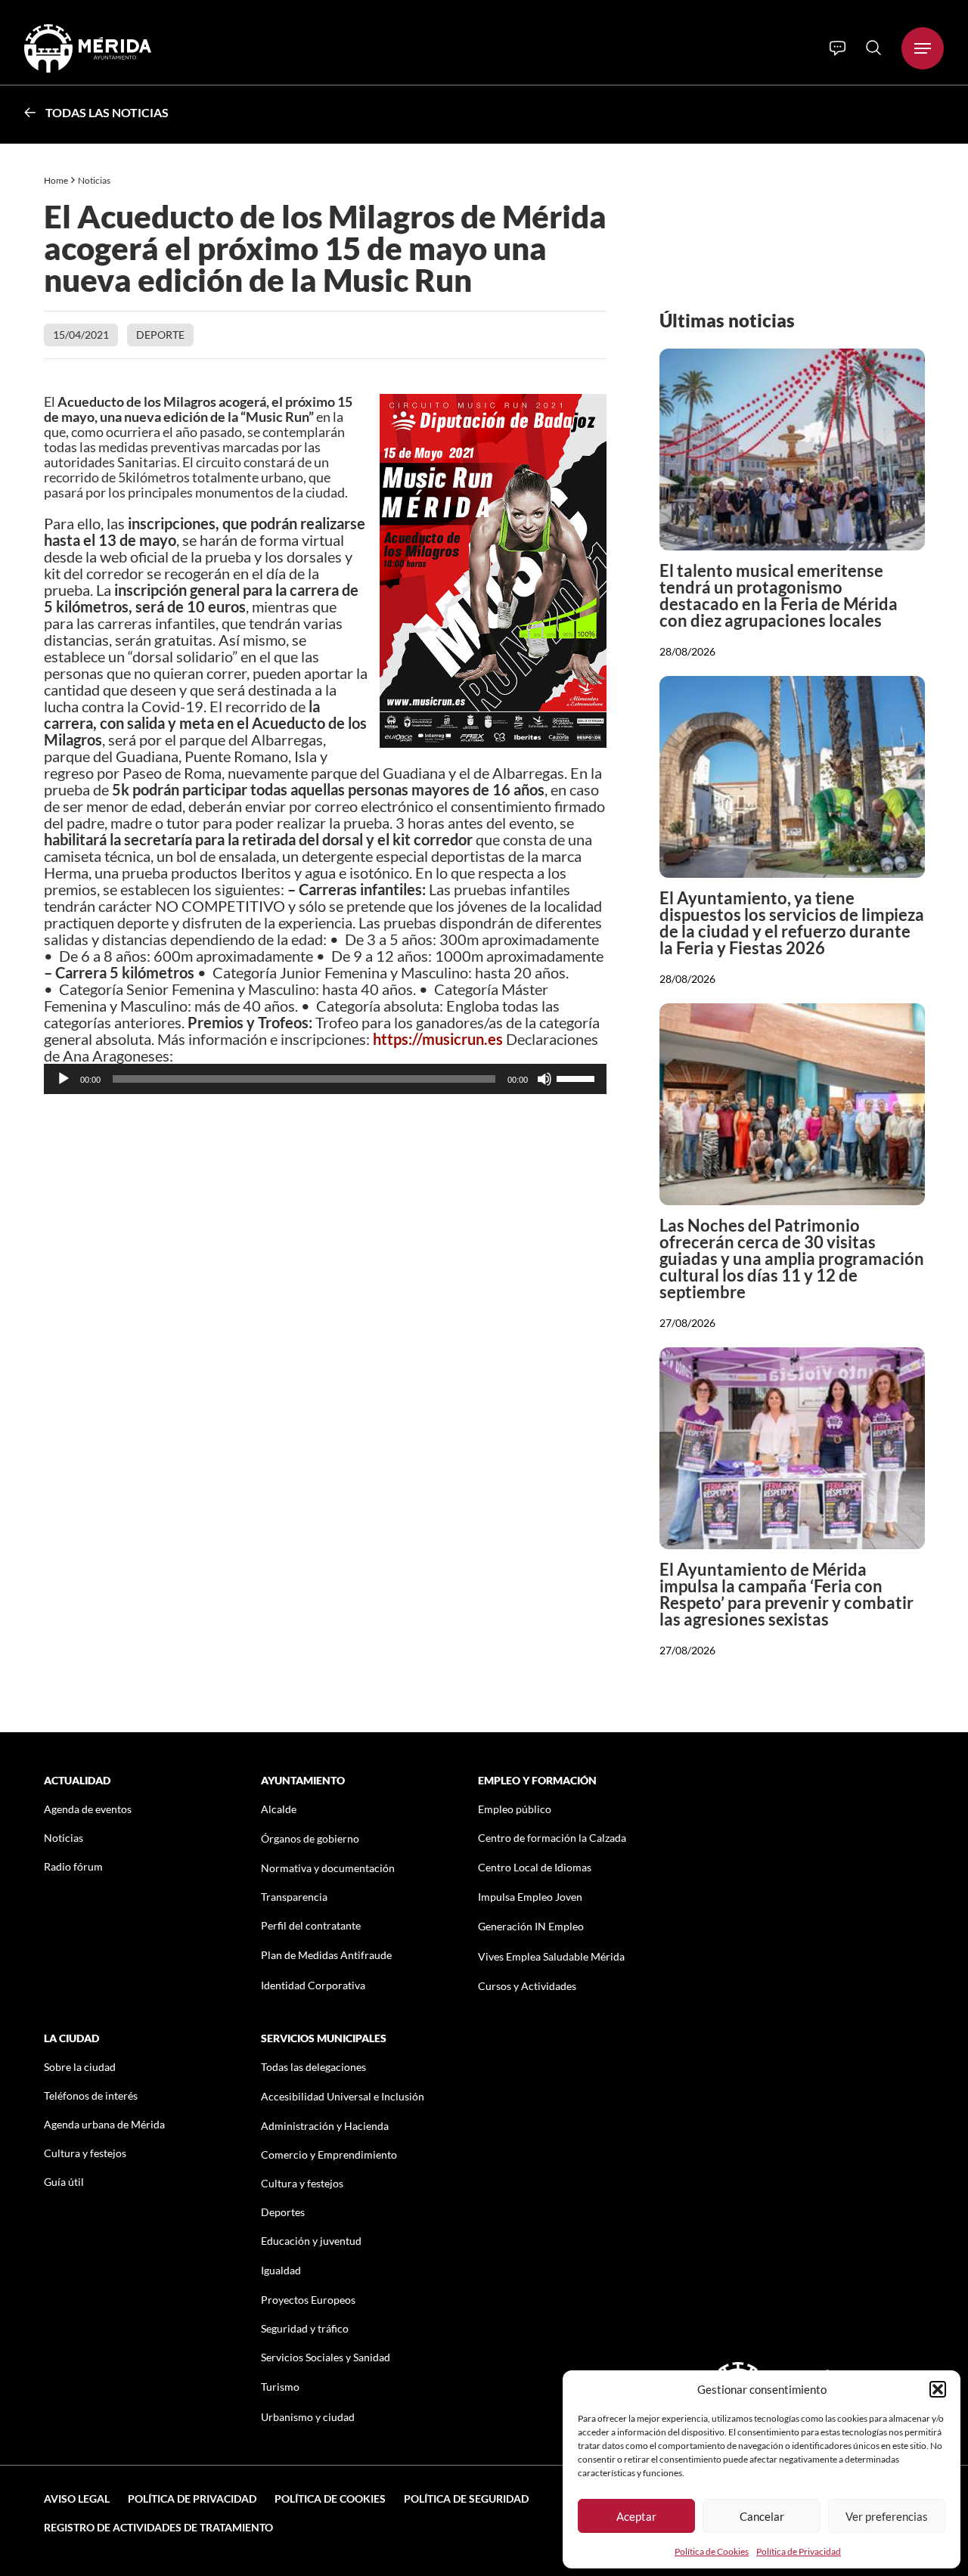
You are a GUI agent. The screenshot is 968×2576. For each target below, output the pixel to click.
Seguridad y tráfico (305, 2328)
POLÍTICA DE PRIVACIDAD (192, 2499)
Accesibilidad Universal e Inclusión (343, 2096)
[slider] (578, 1077)
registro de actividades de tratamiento (158, 2527)
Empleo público (515, 1809)
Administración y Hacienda (325, 2126)
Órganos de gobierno (310, 1838)
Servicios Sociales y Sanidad (326, 2357)
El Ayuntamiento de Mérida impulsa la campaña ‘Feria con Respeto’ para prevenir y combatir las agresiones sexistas (786, 1594)
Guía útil (64, 2182)
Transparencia (294, 1897)
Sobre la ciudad (80, 2067)
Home (56, 180)
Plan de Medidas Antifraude (326, 1955)
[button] (938, 2389)
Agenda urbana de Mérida (104, 2124)
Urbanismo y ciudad (308, 2417)
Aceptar (636, 2516)
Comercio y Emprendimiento (329, 2154)
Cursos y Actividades (527, 1986)
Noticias (95, 180)
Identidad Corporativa (313, 1985)
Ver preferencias (887, 2516)
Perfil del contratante (311, 1925)
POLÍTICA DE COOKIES (330, 2499)
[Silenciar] (544, 1079)
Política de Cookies (712, 2551)
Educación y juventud (311, 2241)
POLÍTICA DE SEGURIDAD (466, 2499)
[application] (326, 1079)
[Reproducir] (64, 1079)
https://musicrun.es (438, 1039)
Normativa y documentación (328, 1868)
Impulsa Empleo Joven (530, 1897)
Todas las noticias (107, 112)
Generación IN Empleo (531, 1926)
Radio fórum (73, 1866)
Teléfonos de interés (91, 2096)
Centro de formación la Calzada (552, 1838)
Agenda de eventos (88, 1809)
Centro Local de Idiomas (535, 1867)
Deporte (160, 335)
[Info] (838, 48)
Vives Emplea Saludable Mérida (551, 1956)
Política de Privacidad (799, 2551)
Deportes (283, 2212)
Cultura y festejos (85, 2153)
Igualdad (281, 2270)
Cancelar (762, 2516)
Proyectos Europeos (308, 2300)
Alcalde (279, 1809)
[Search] (873, 48)
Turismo (280, 2387)
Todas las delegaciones (313, 2067)
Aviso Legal (77, 2499)
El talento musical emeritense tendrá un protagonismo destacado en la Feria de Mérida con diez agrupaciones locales (779, 595)
